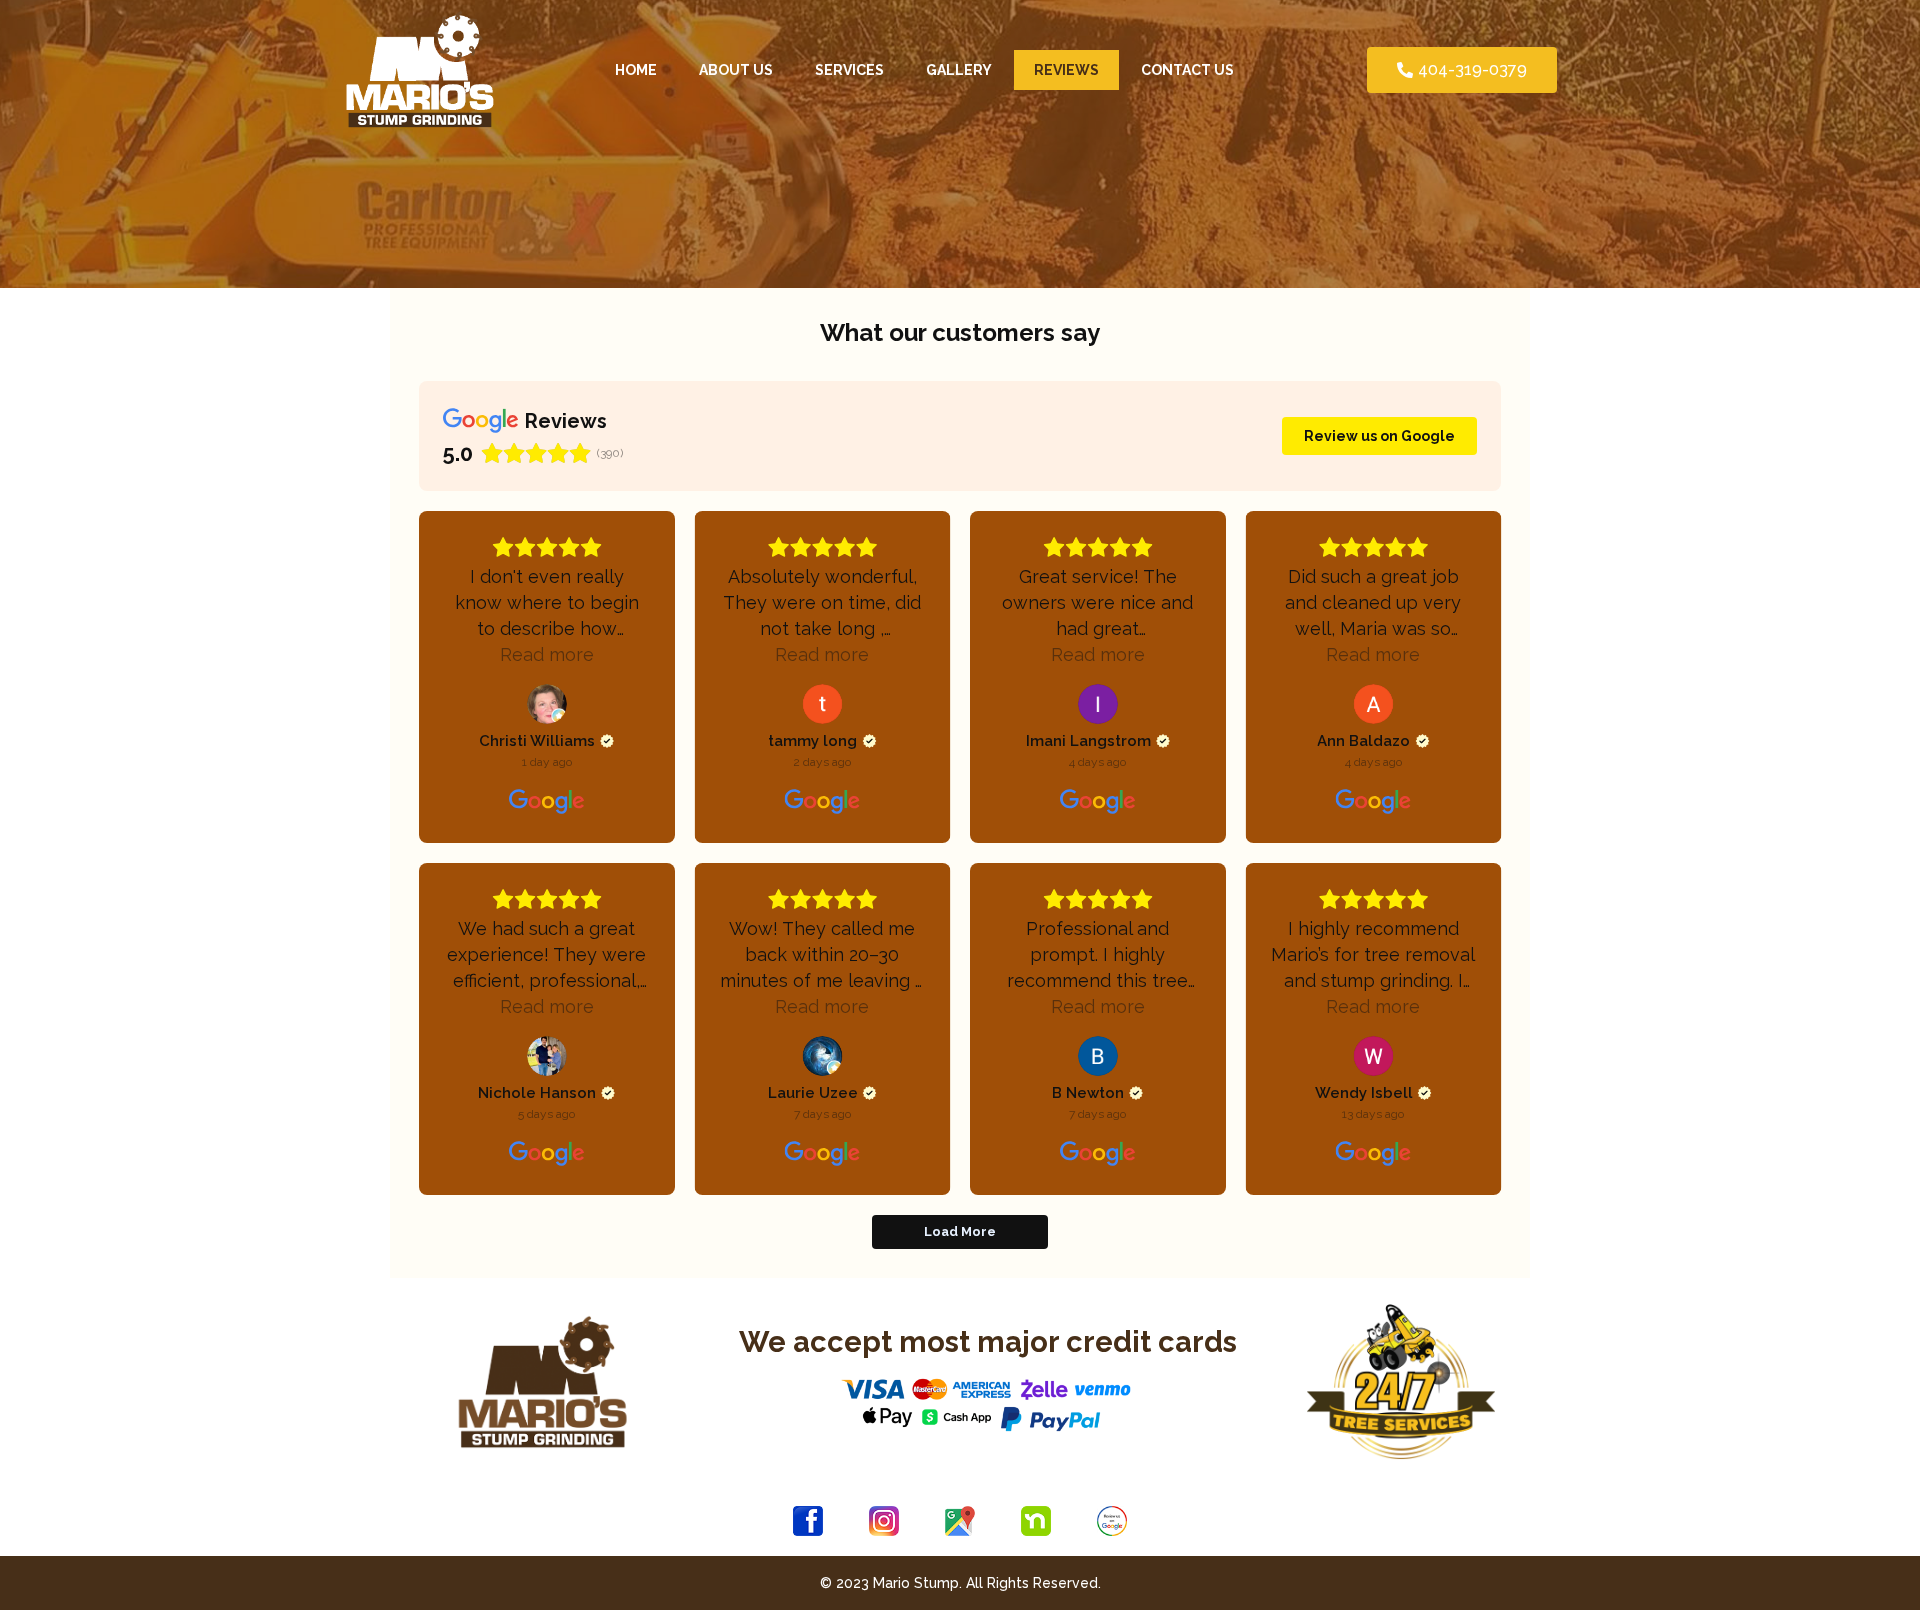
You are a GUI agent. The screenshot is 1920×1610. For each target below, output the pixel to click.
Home (636, 70)
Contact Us (1187, 70)
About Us (736, 70)
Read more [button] (547, 654)
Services (849, 70)
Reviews (1066, 70)
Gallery (959, 70)
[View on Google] (547, 704)
